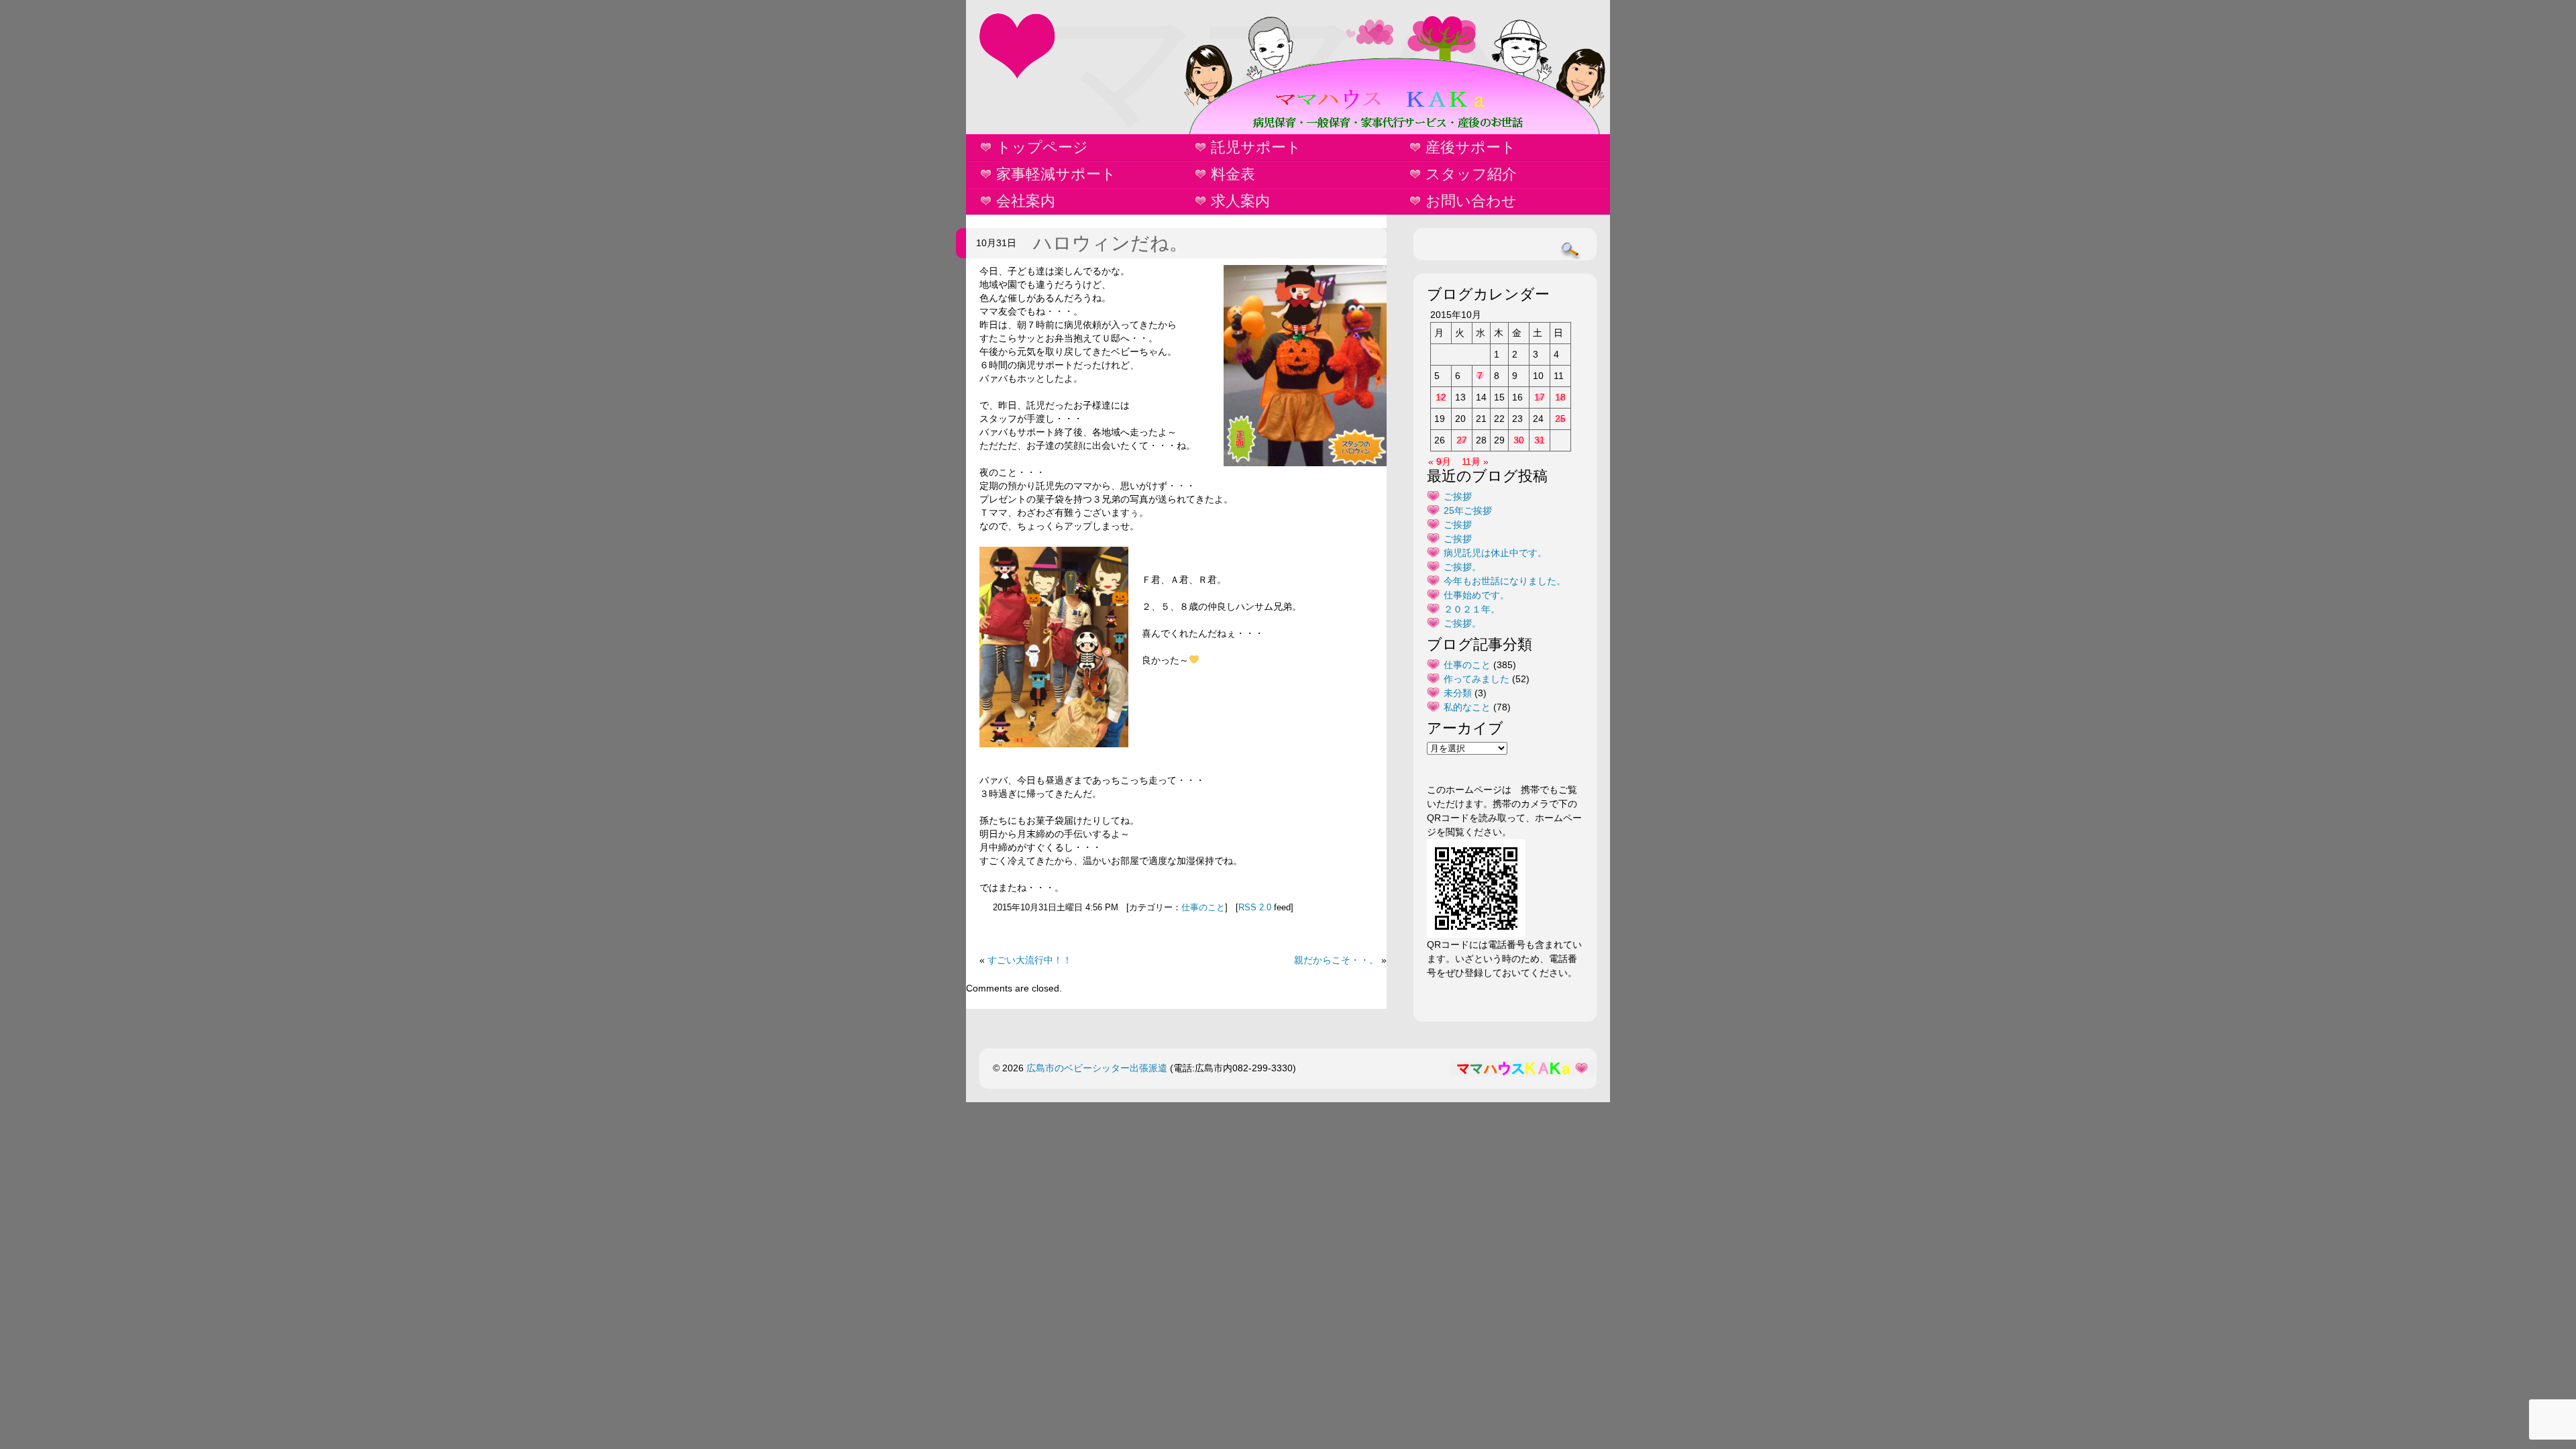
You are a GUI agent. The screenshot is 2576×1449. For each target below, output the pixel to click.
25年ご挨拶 (1468, 511)
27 (1462, 440)
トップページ (1042, 147)
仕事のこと (1203, 908)
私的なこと (1467, 707)
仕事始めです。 (1477, 595)
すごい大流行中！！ (1030, 960)
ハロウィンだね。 (1111, 243)
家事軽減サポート (1056, 174)
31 (1540, 440)
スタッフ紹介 (1471, 174)
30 (1519, 440)
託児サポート (1256, 147)
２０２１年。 (1472, 609)
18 (1560, 397)
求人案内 (1240, 201)
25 (1560, 419)
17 (1540, 397)
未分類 (1458, 693)
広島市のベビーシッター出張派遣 (1097, 1068)
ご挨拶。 (1462, 567)
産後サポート (1471, 147)
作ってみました (1477, 679)
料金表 (1233, 174)
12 (1441, 397)
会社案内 (1026, 201)
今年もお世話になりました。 (1505, 581)
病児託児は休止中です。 (1495, 553)
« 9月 (1440, 462)
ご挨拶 (1458, 496)
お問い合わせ (1471, 201)
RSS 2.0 (1255, 908)
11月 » (1475, 462)
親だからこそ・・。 (1336, 960)
